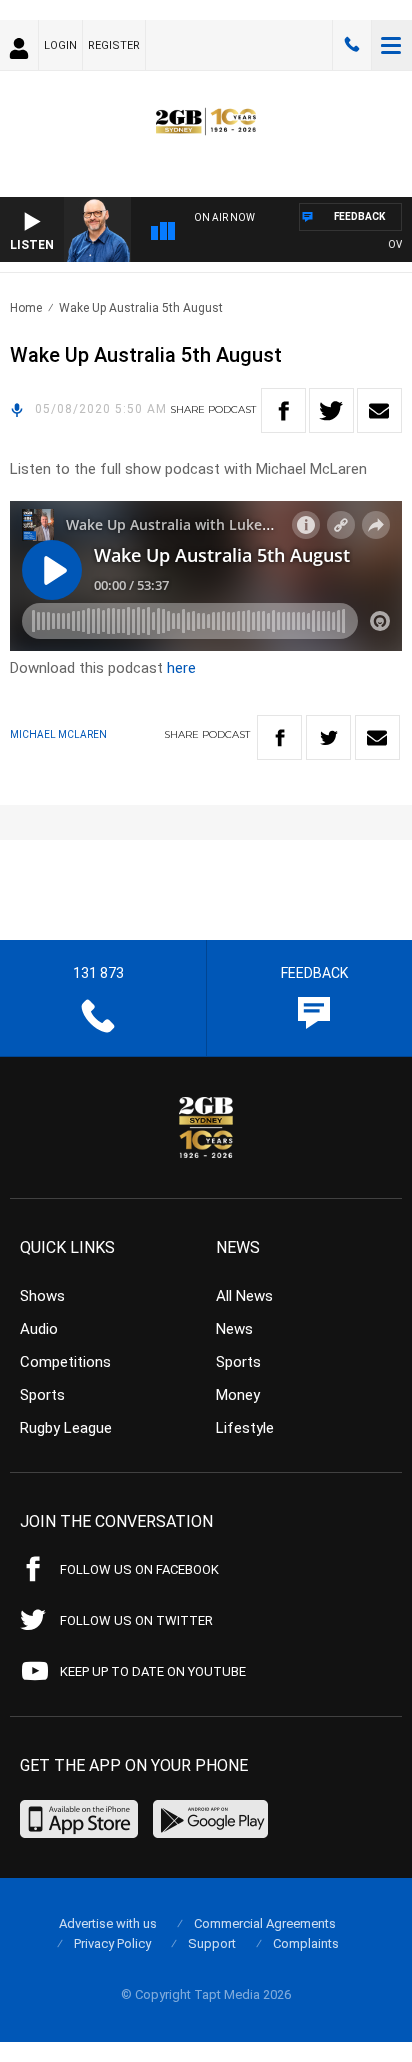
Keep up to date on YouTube (153, 1671)
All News (244, 1296)
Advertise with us (108, 1923)
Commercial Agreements (265, 1923)
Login (60, 45)
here (181, 668)
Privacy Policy (112, 1943)
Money (238, 1395)
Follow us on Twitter (136, 1620)
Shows (42, 1296)
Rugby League (66, 1428)
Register (114, 45)
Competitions (65, 1362)
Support (212, 1943)
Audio (39, 1329)
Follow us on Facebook (139, 1569)
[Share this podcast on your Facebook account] (283, 410)
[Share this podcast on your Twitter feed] (331, 410)
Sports (42, 1395)
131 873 (352, 45)
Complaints (306, 1943)
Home (26, 308)
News (234, 1329)
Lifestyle (245, 1428)
